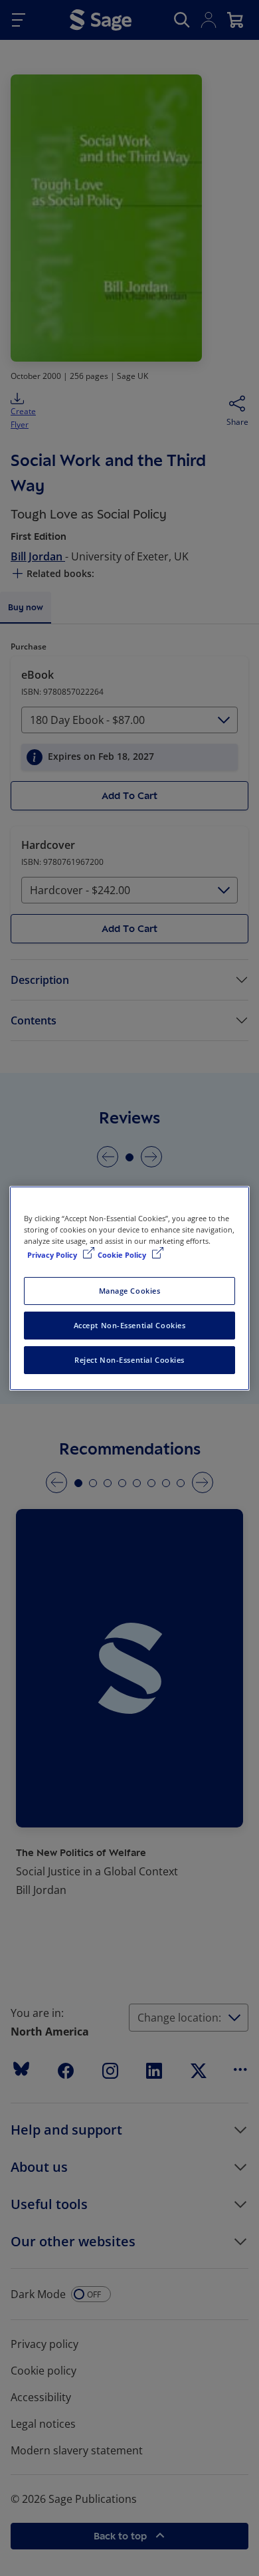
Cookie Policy (123, 1255)
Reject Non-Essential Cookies (129, 1360)
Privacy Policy (53, 1255)
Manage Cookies (130, 1291)
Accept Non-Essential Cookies (130, 1325)
